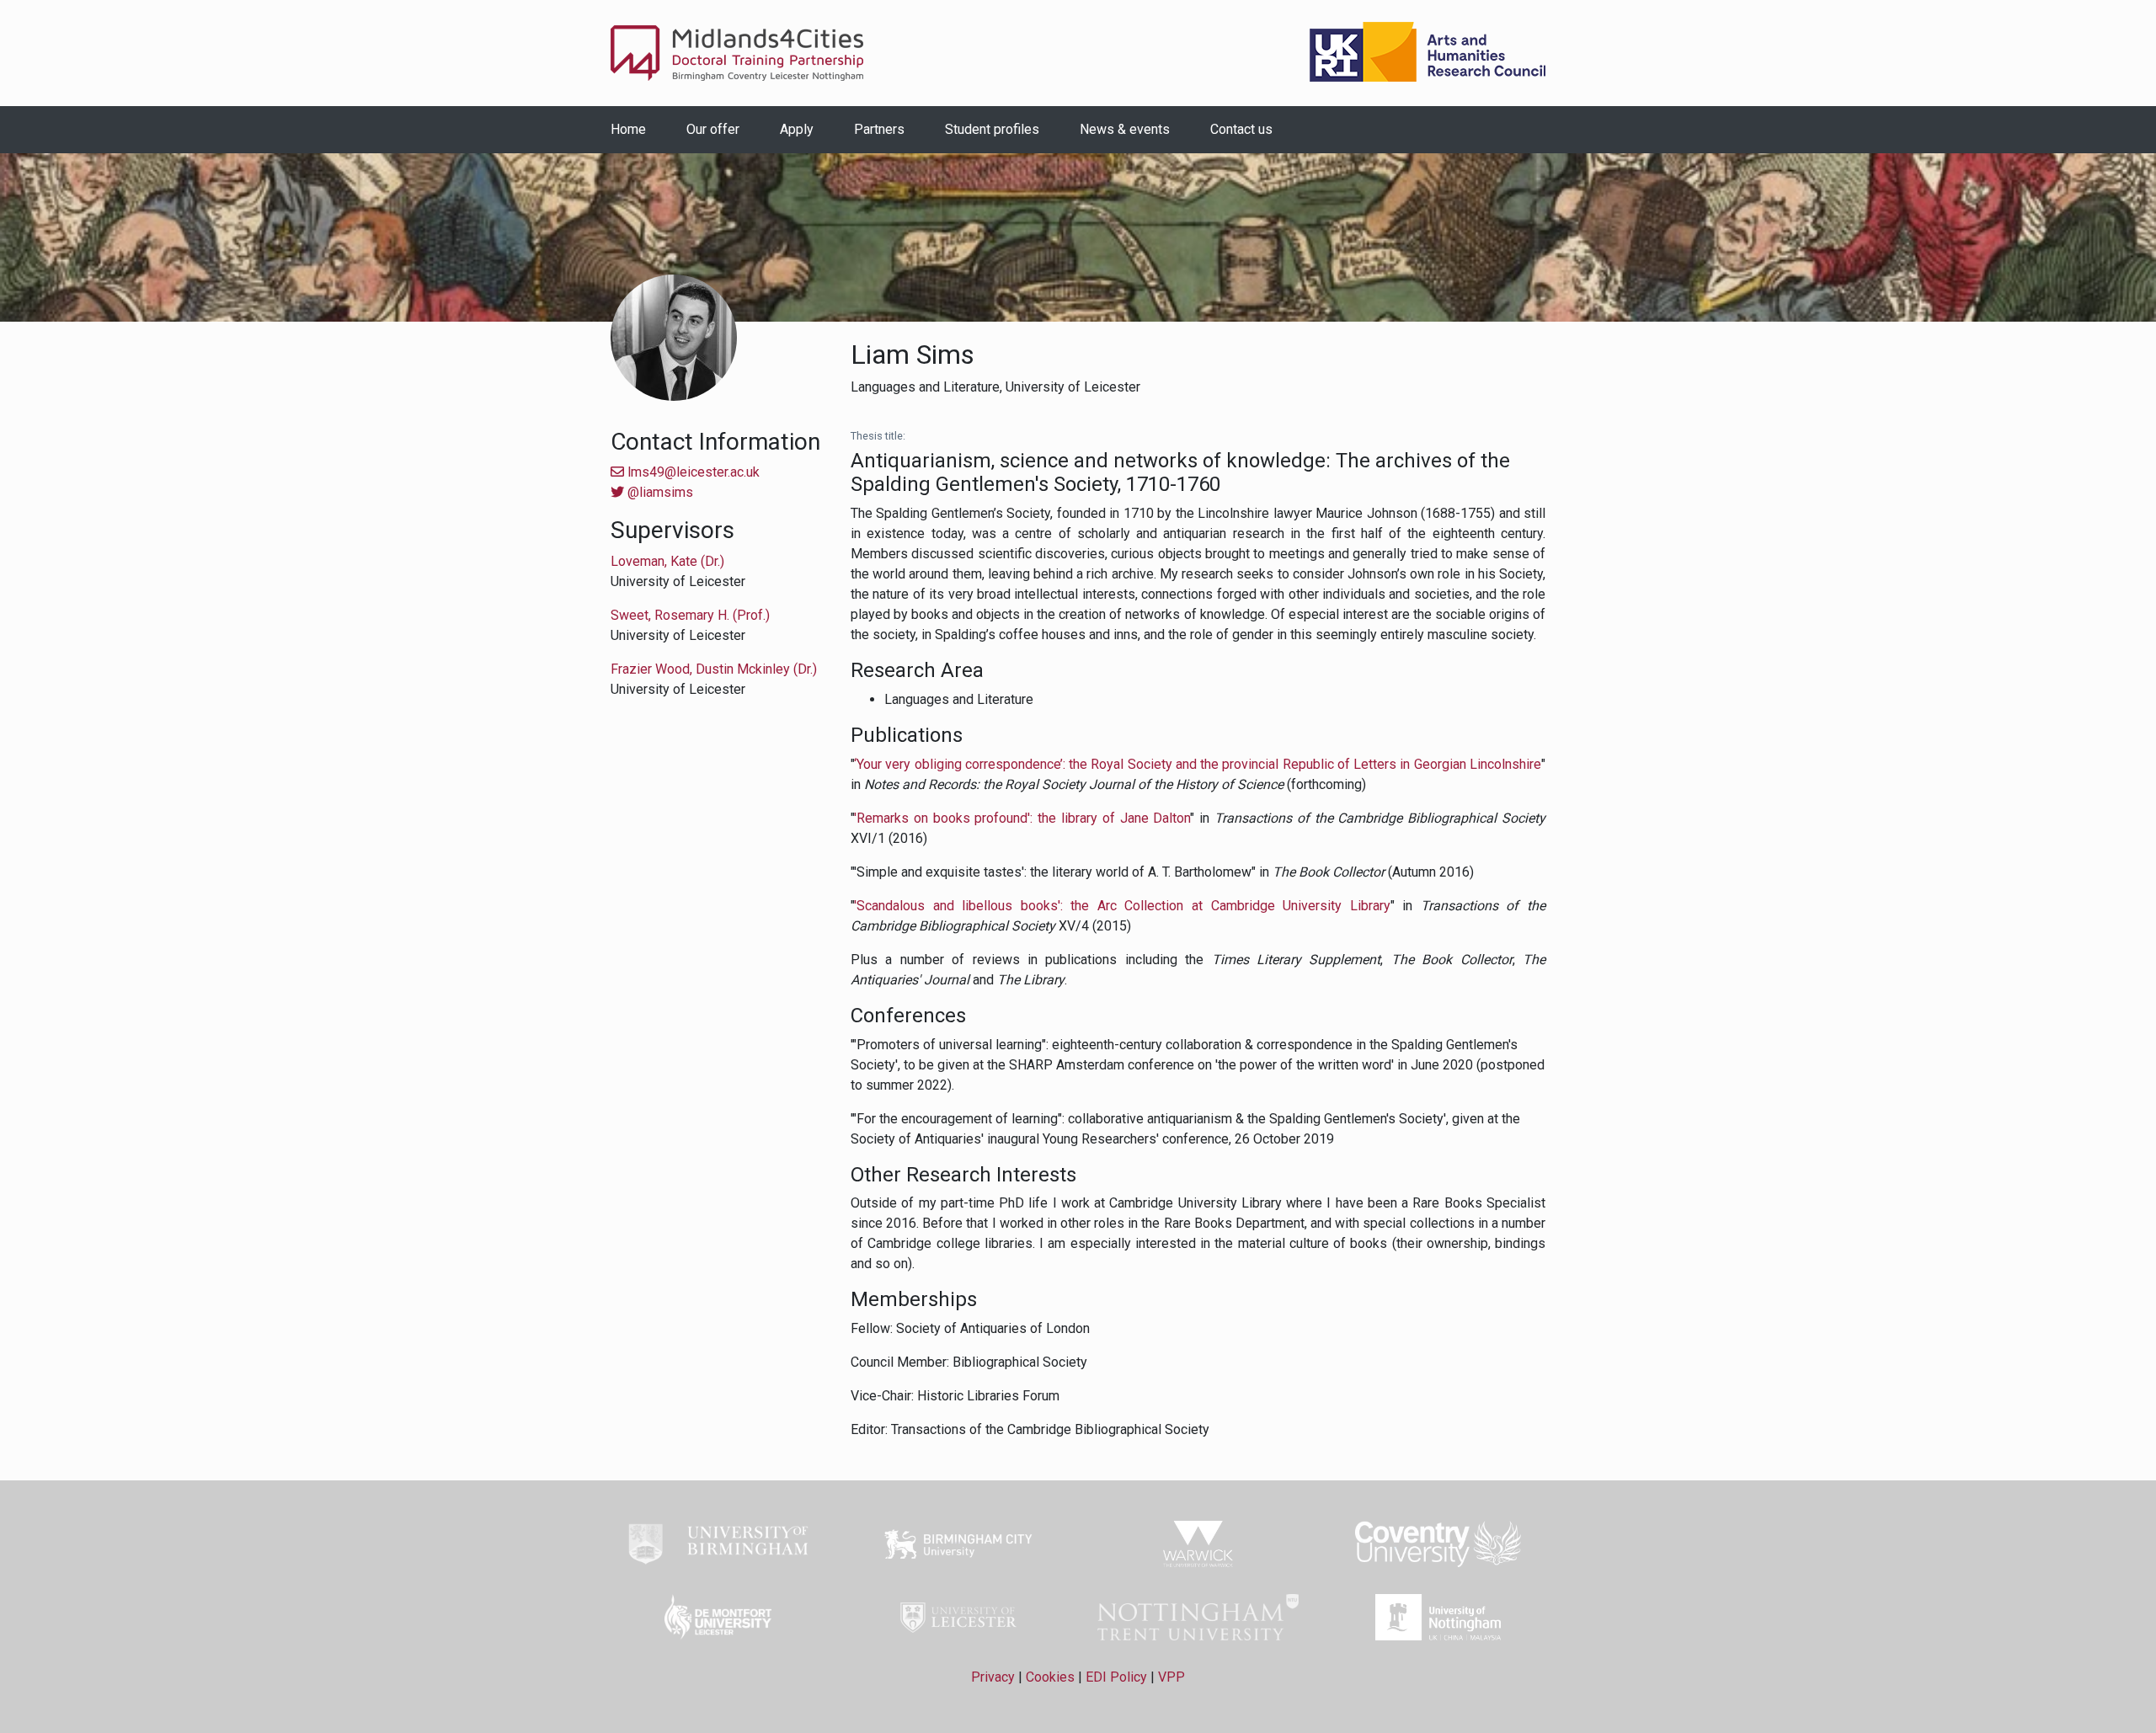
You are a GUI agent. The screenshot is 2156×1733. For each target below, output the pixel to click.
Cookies (1050, 1677)
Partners (879, 129)
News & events (1125, 129)
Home (628, 129)
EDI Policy (1116, 1677)
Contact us (1241, 129)
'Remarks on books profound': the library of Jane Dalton (1022, 818)
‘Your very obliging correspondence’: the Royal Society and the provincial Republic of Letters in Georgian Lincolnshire (1198, 764)
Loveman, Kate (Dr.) (667, 561)
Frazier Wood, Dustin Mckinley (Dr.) (714, 669)
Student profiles (992, 129)
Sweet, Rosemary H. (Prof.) (690, 615)
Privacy (993, 1677)
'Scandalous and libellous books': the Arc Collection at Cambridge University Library (1122, 906)
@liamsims (659, 492)
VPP (1171, 1677)
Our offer (713, 129)
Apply (797, 129)
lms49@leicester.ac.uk (692, 472)
